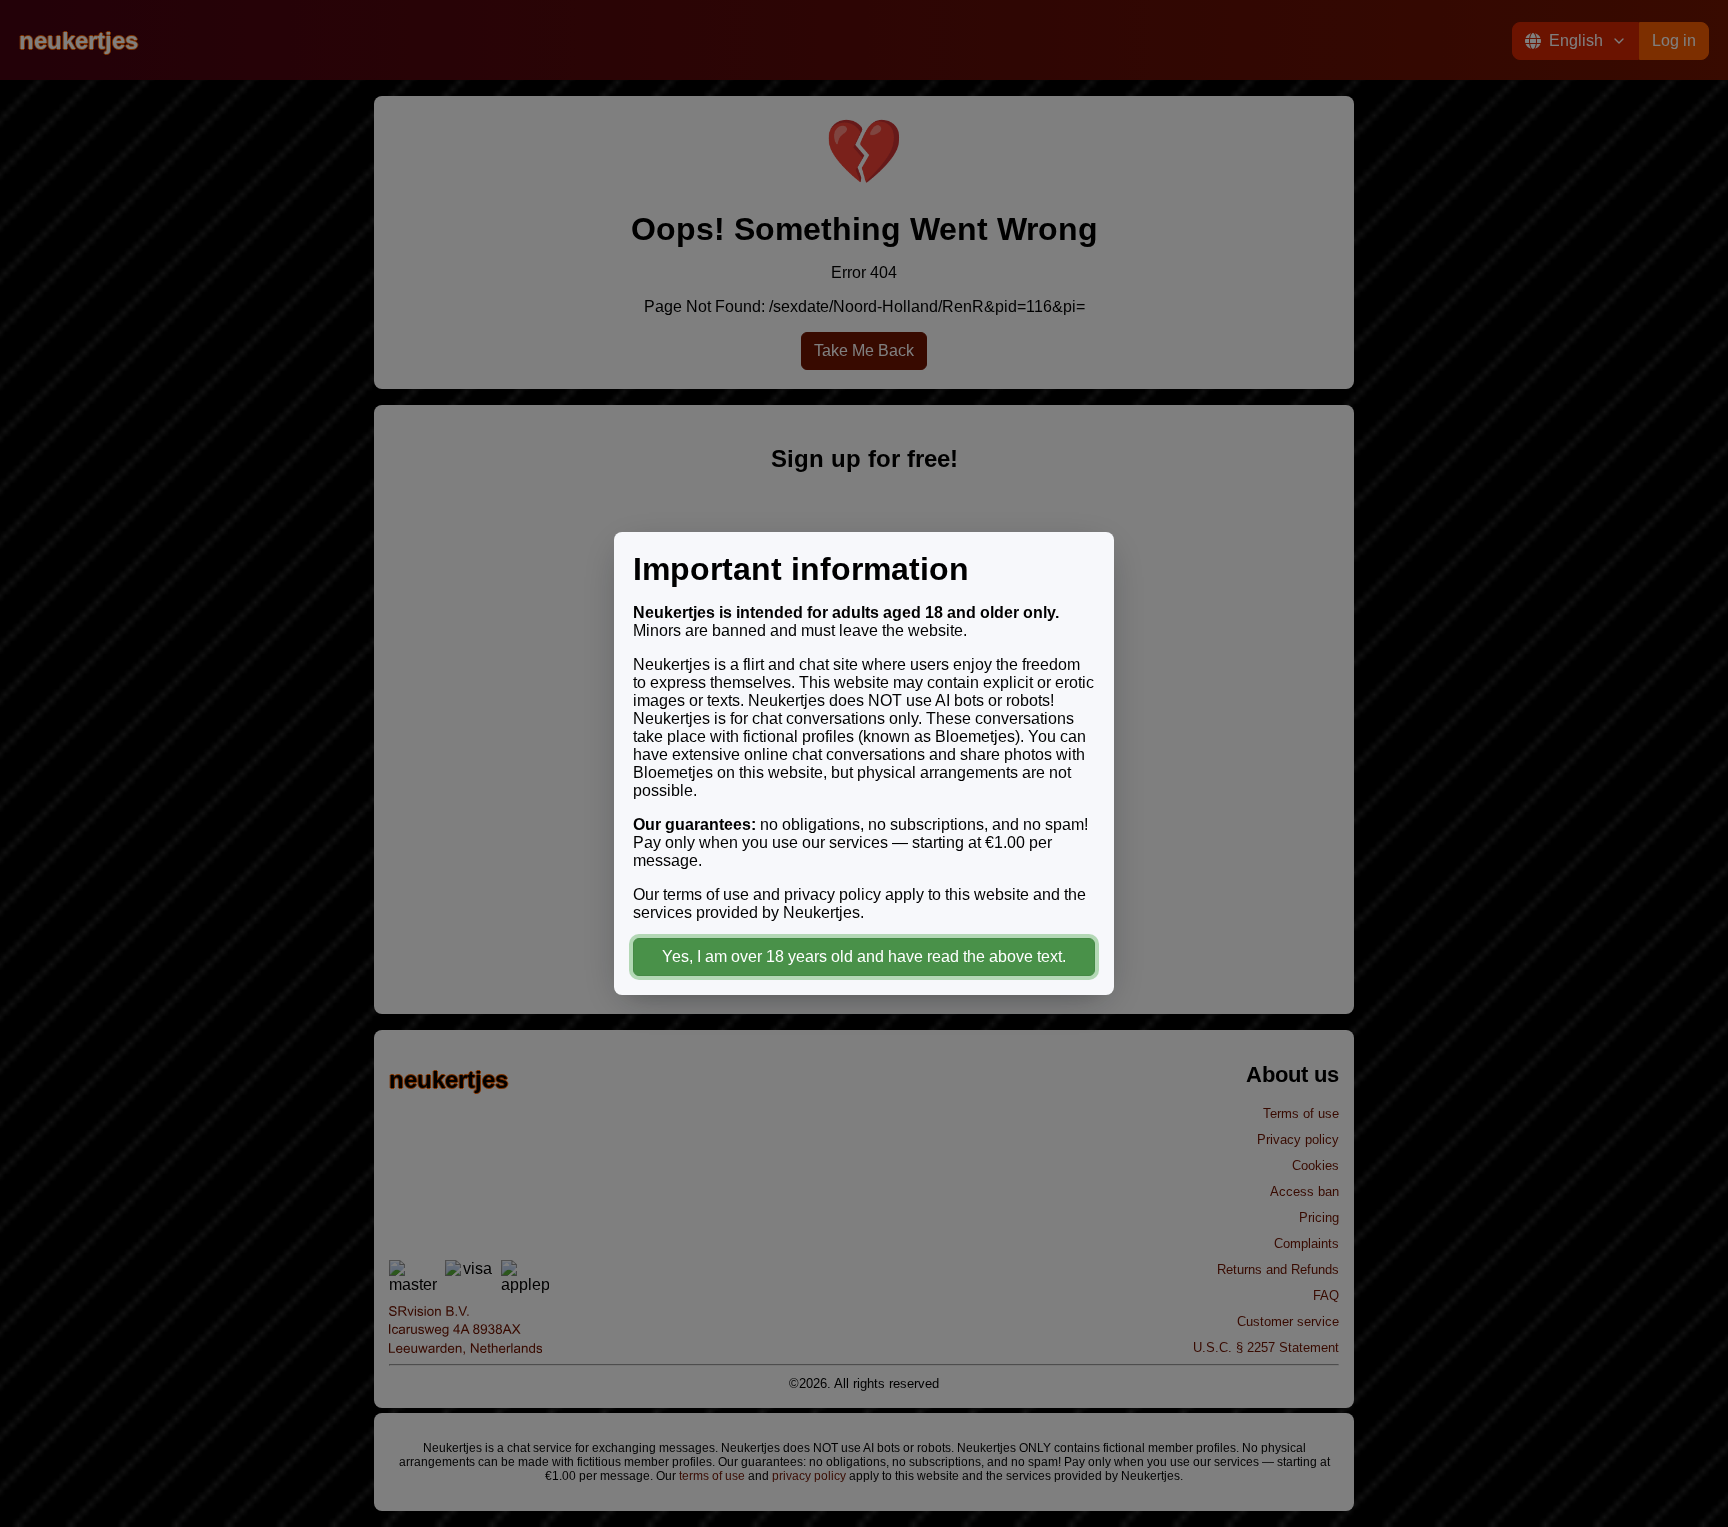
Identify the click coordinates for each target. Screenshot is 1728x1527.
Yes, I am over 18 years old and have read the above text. (864, 956)
